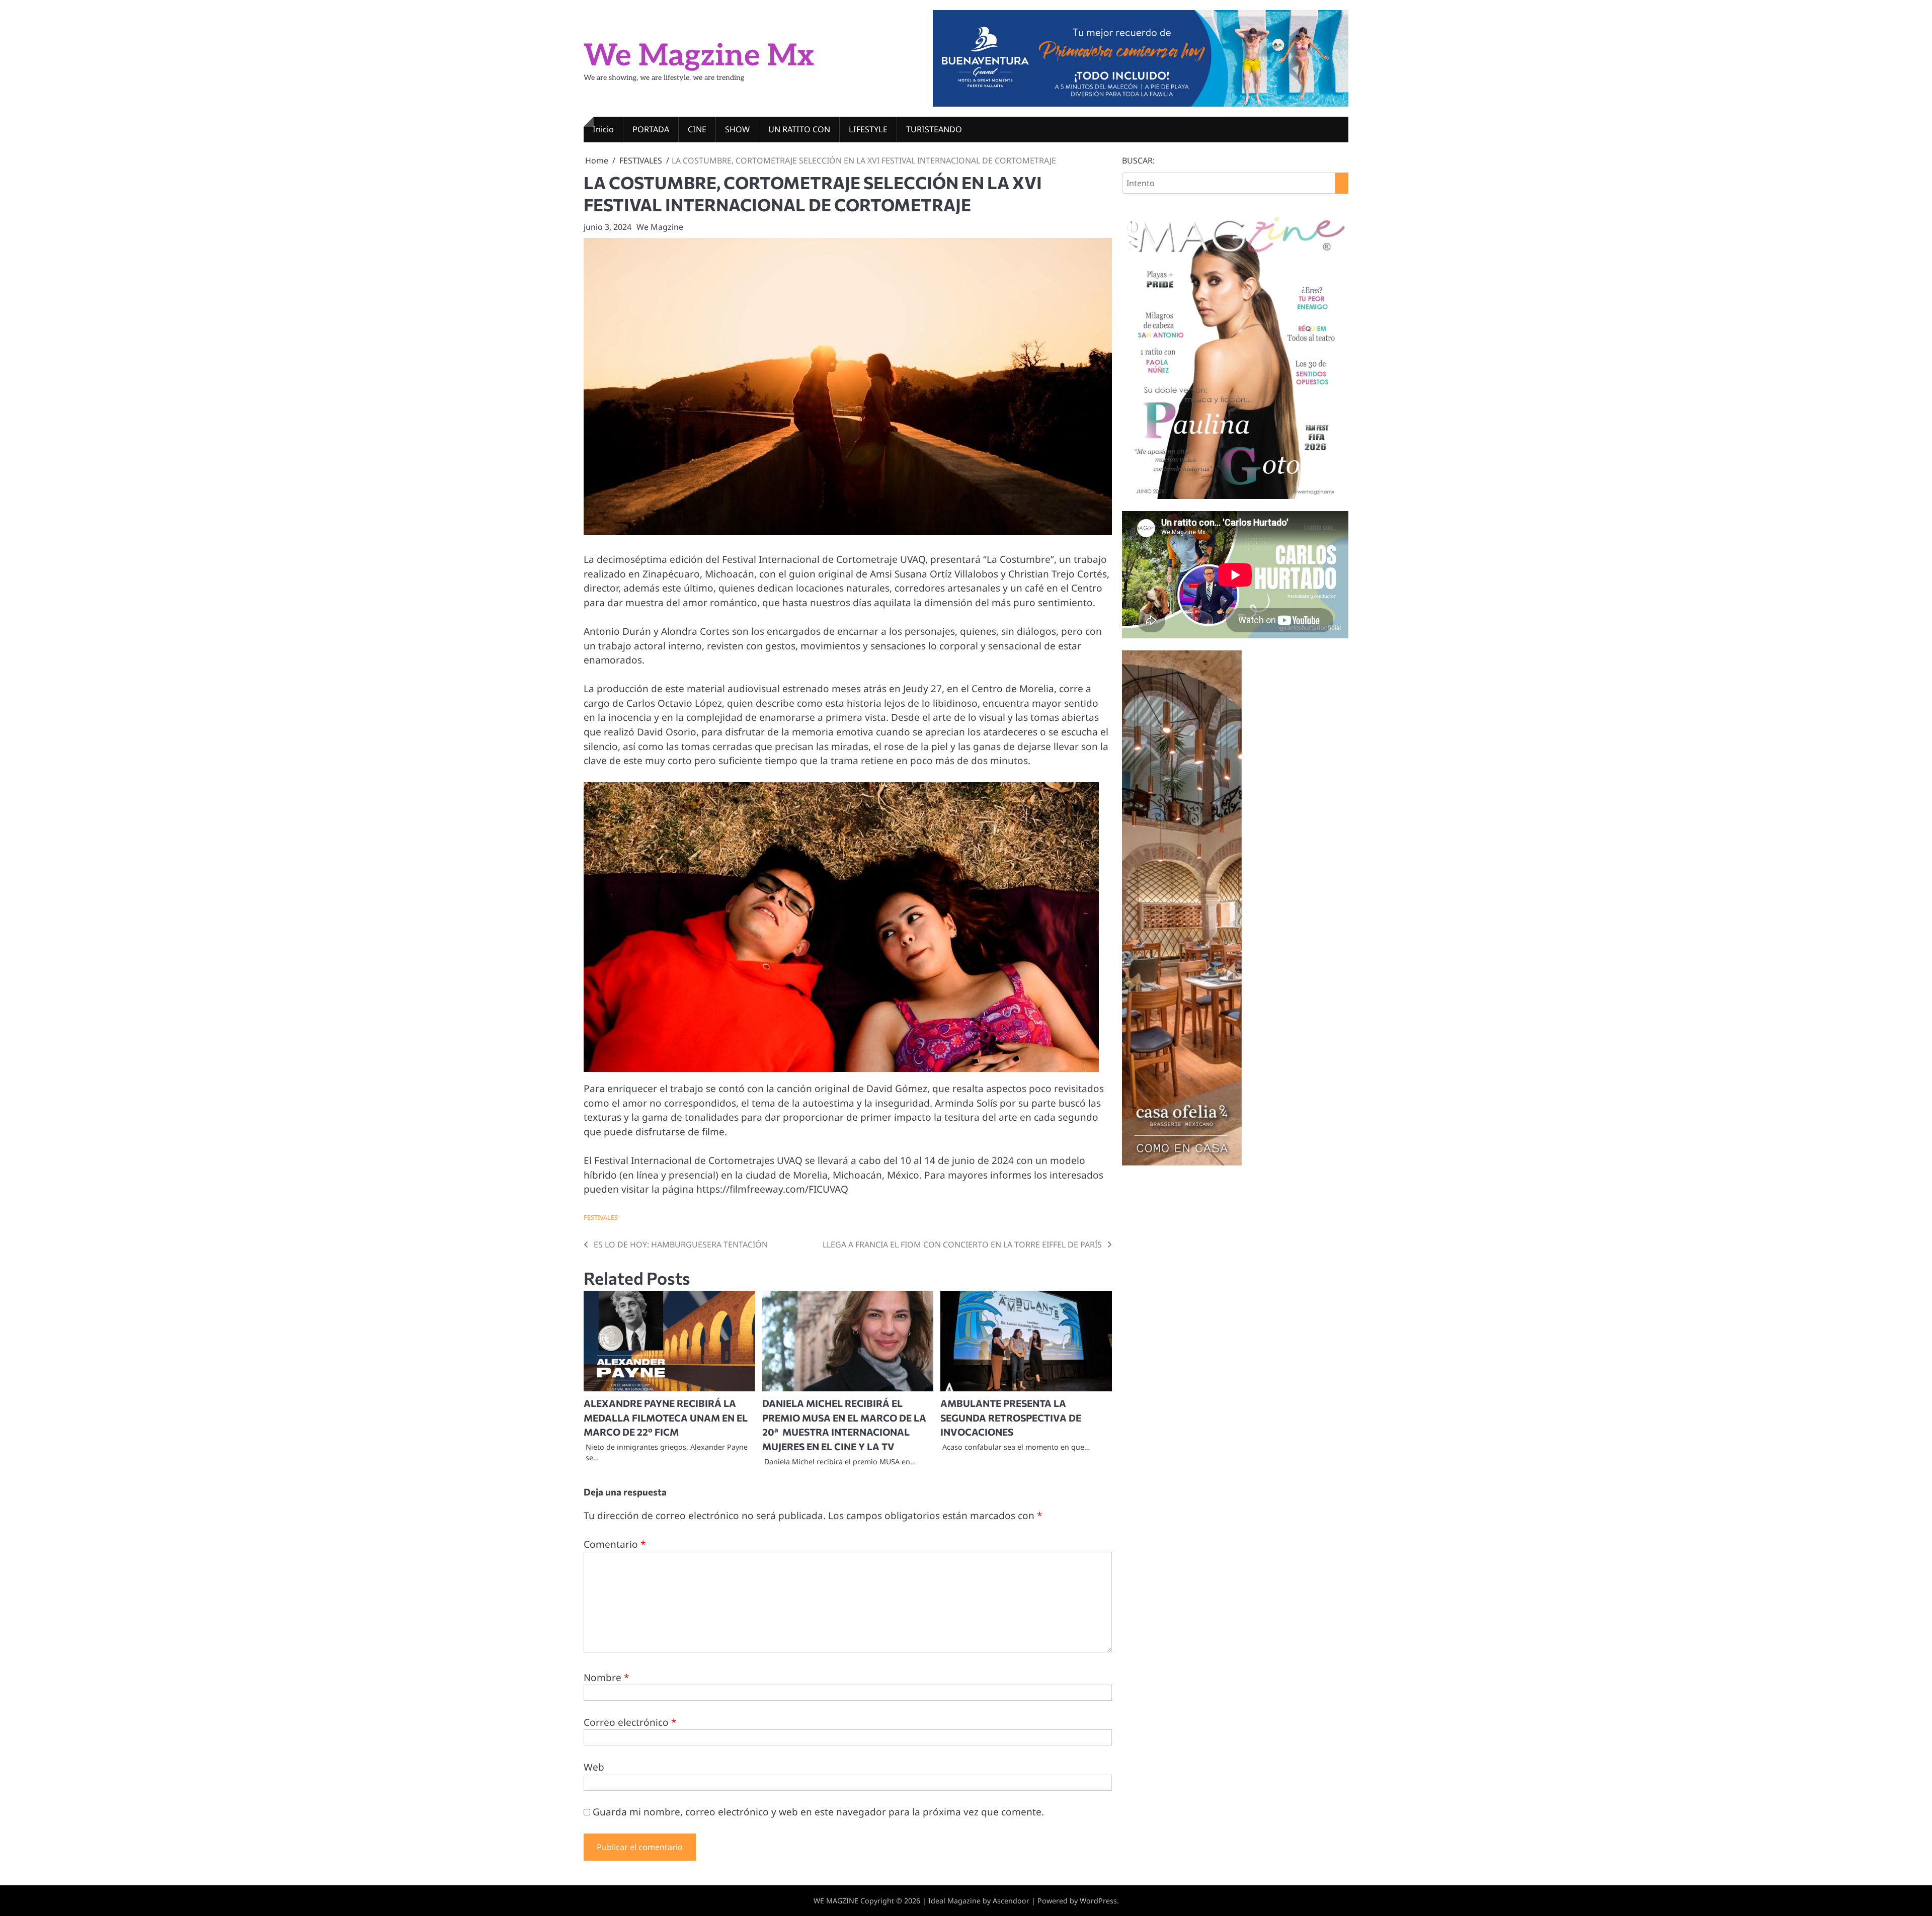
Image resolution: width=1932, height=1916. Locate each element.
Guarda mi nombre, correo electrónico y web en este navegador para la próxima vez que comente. (818, 1812)
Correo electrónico (630, 1722)
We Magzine (660, 227)
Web (594, 1767)
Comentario (615, 1544)
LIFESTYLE (868, 129)
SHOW (737, 129)
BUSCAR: (1138, 160)
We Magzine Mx (699, 56)
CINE (697, 129)
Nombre (606, 1678)
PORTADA (651, 129)
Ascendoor (1011, 1901)
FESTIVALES (601, 1217)
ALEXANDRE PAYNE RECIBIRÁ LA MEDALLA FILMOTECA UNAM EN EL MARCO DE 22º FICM (666, 1418)
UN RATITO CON (799, 129)
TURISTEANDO (934, 129)
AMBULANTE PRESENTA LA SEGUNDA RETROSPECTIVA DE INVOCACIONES (1011, 1418)
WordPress (1098, 1901)
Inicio (603, 129)
